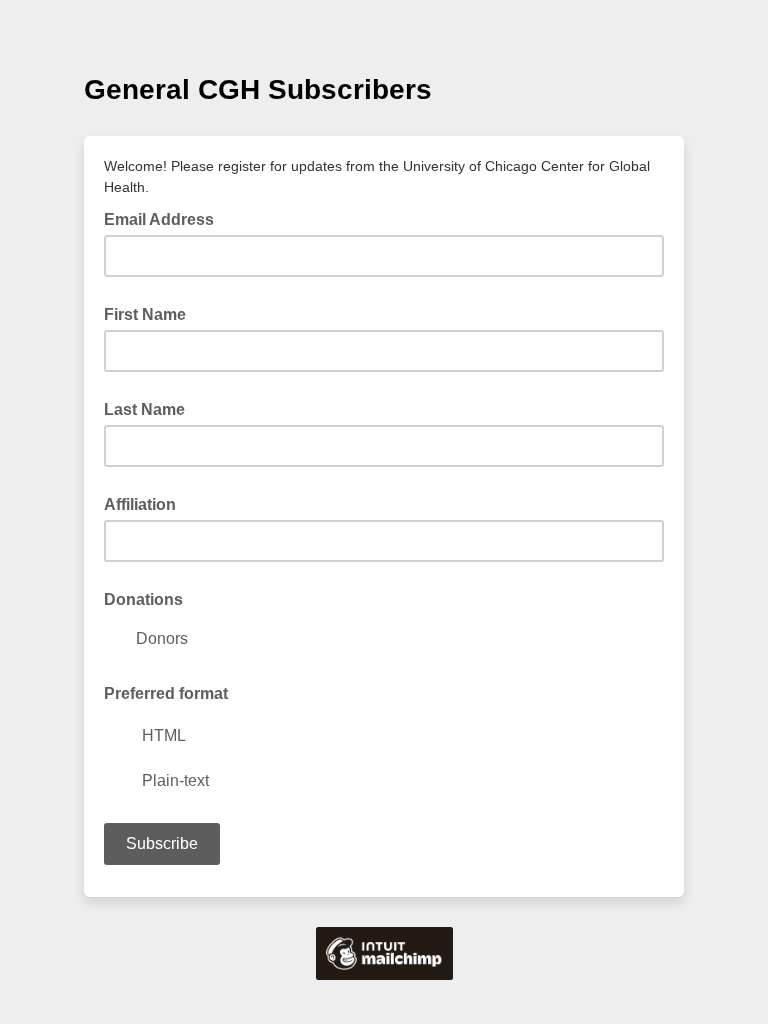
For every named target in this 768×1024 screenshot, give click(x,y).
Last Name (144, 409)
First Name (145, 314)
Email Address (165, 218)
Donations (143, 599)
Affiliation (140, 504)
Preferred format (166, 693)
